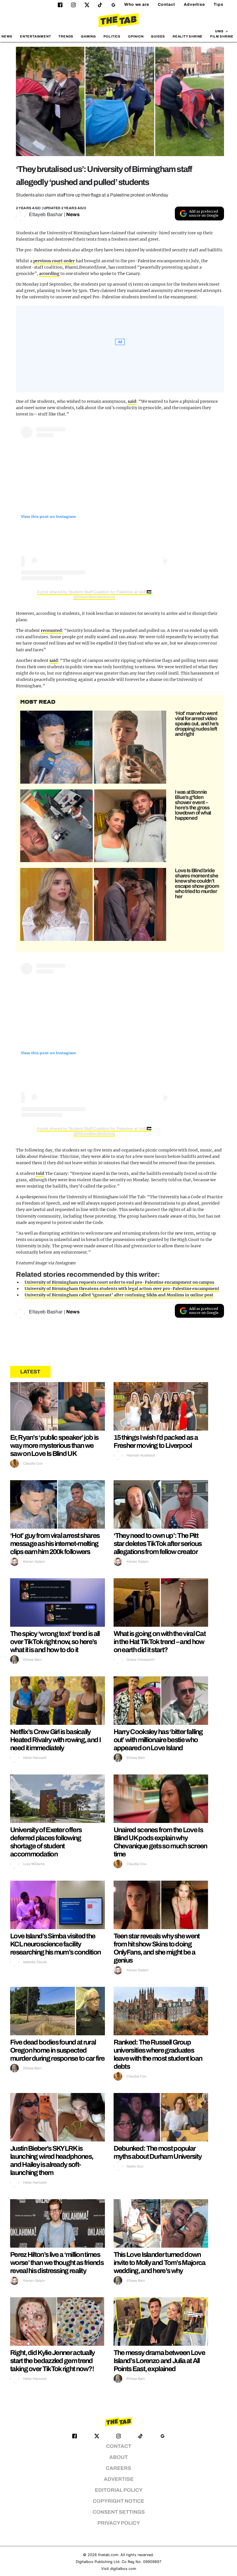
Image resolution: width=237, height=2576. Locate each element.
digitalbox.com (123, 2569)
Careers (118, 2468)
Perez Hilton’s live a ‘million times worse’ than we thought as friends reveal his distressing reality (57, 2263)
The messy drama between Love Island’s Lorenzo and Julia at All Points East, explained (159, 2361)
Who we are (137, 4)
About (118, 2457)
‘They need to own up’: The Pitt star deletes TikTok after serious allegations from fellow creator (158, 1544)
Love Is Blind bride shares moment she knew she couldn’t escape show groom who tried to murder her (197, 883)
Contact (166, 4)
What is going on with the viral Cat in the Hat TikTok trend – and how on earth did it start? (160, 1642)
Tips (219, 4)
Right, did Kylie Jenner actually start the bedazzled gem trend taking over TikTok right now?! (52, 2361)
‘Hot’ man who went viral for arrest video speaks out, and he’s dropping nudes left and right (197, 724)
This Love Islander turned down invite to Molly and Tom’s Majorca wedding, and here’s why (160, 2263)
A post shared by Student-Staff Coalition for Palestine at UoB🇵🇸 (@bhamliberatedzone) (94, 594)
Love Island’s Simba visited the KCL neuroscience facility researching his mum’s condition (55, 1944)
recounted (51, 630)
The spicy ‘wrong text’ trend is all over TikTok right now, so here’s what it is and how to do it (55, 1642)
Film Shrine (222, 36)
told (40, 1173)
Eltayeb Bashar (46, 215)
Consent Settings (119, 2512)
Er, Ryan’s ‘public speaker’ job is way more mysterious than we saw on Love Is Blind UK (54, 1446)
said (132, 401)
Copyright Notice (118, 2501)
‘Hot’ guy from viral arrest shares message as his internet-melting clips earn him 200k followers (55, 1544)
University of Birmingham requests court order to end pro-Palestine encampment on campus (119, 1282)
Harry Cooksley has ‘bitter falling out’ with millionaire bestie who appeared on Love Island (158, 1740)
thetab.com (108, 2555)
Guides (158, 36)
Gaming (88, 36)
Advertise (194, 4)
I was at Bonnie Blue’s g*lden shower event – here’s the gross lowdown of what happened (193, 805)
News (7, 36)
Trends (66, 36)
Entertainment (36, 36)
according (49, 274)
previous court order (54, 261)
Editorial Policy (119, 2490)
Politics (112, 36)
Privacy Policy (119, 2523)
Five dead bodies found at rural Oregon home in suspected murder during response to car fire (57, 2050)
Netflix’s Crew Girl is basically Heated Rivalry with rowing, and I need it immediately (55, 1740)
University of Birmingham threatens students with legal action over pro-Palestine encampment (122, 1289)
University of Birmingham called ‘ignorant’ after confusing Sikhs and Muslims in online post (119, 1295)
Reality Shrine (188, 36)
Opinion (136, 36)
